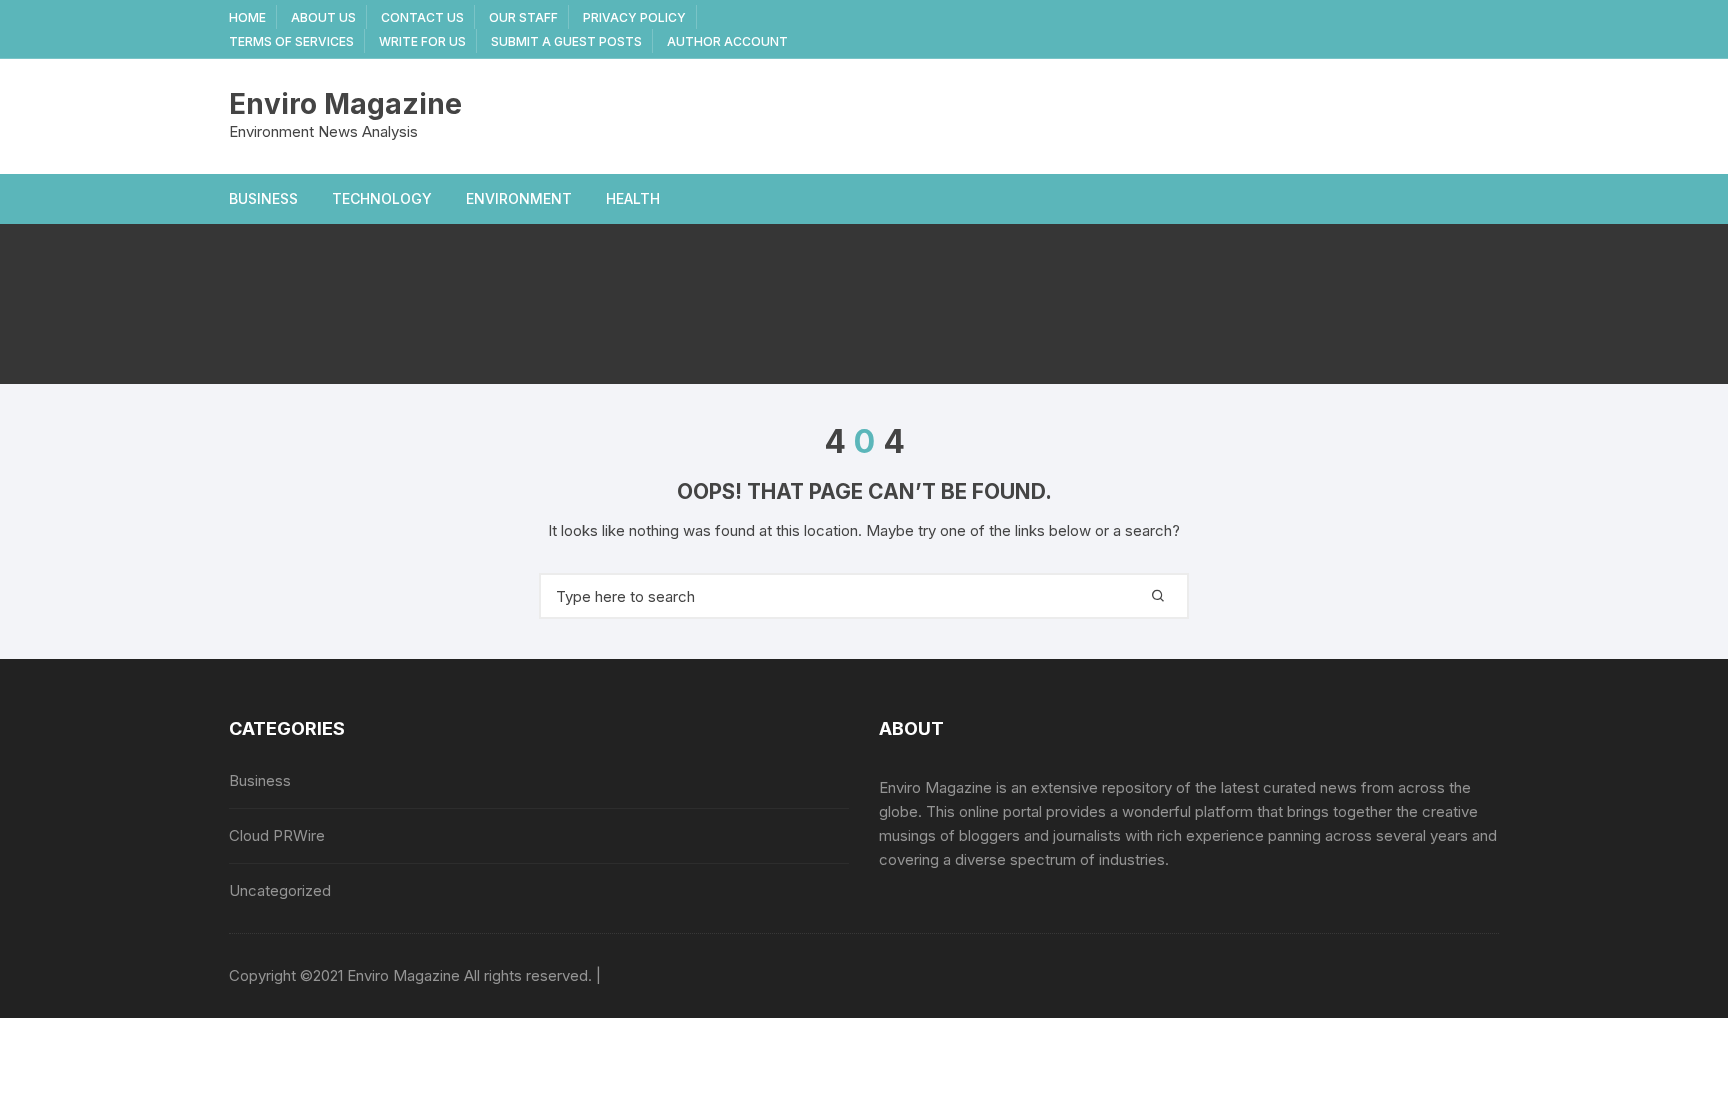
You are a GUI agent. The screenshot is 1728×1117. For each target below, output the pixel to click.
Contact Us (422, 17)
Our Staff (523, 17)
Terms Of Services (291, 41)
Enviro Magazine (345, 104)
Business (263, 198)
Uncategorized (280, 890)
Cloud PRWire (277, 835)
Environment (519, 198)
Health (633, 198)
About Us (323, 17)
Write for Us (422, 41)
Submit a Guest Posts (566, 41)
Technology (382, 198)
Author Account (727, 41)
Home (247, 17)
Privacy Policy (634, 17)
